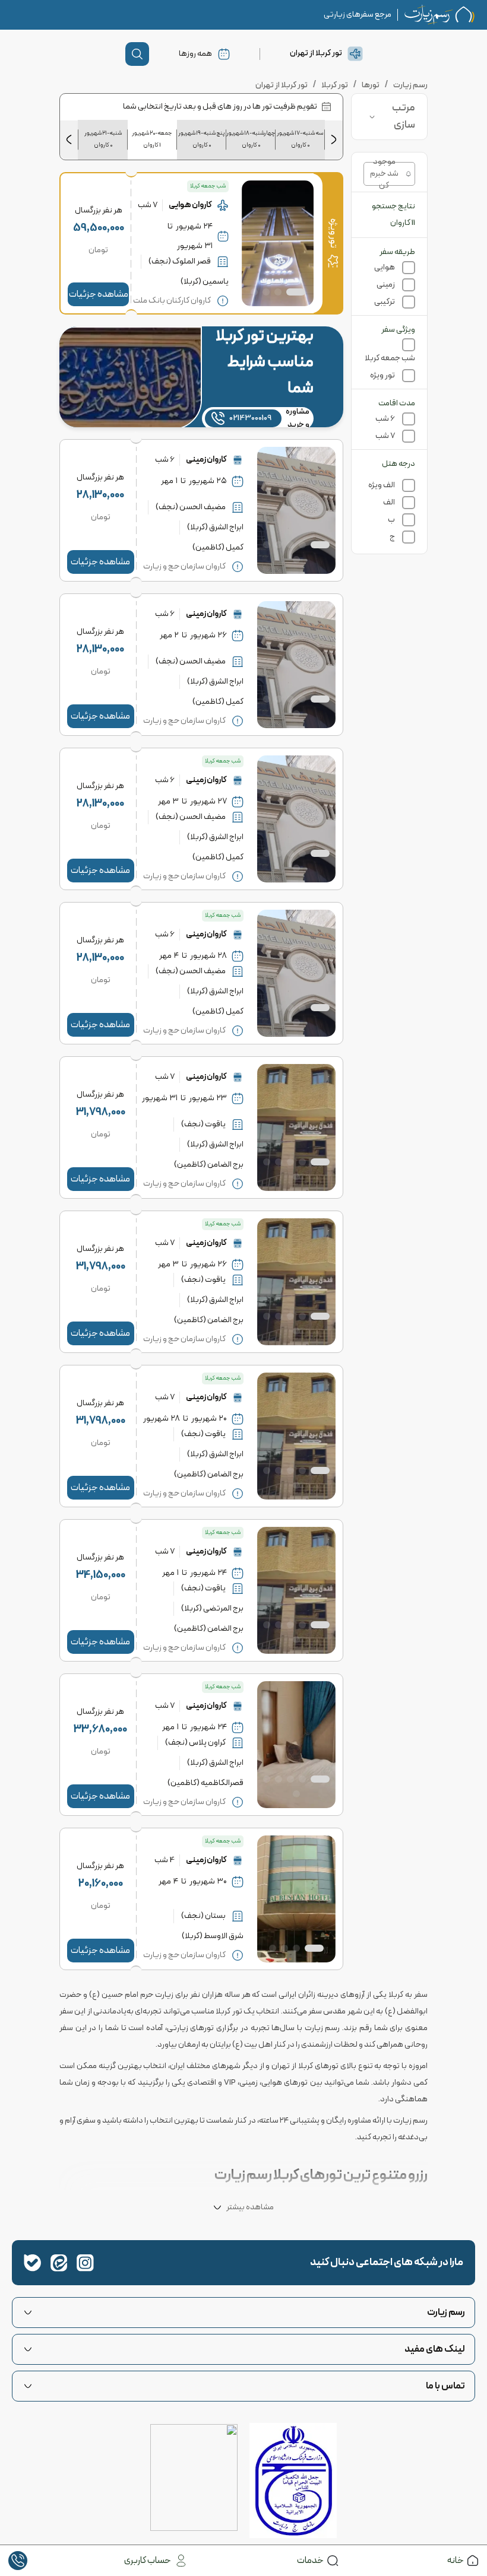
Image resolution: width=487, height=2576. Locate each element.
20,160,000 (101, 1884)
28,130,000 (100, 495)
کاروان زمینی (206, 460)
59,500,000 (99, 228)
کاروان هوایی (190, 205)
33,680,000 (100, 1729)
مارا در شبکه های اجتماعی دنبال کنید (387, 2262)
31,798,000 (101, 1112)
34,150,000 (101, 1575)
